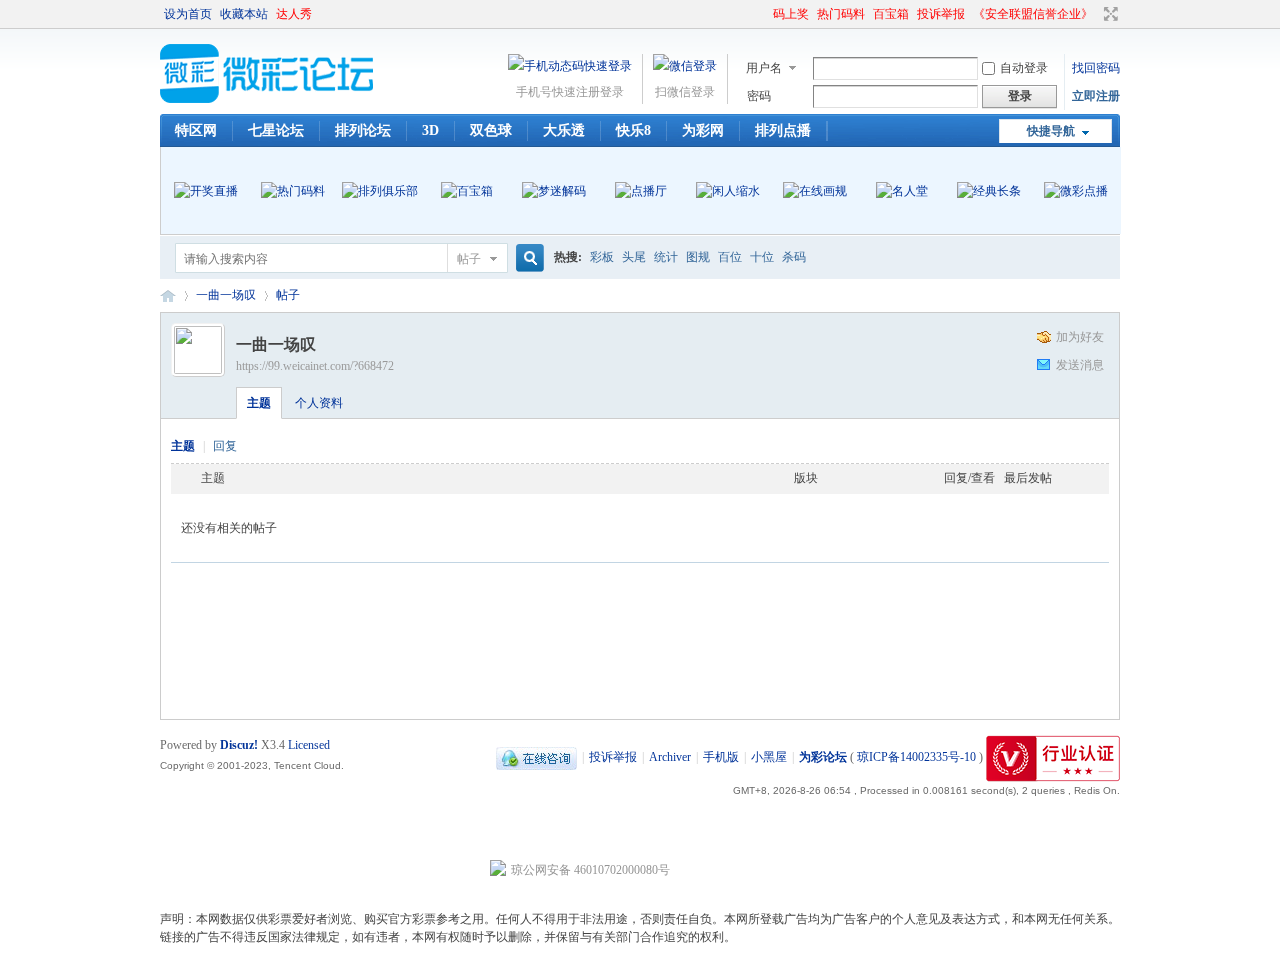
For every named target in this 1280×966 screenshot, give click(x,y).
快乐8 (633, 130)
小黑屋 (769, 757)
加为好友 (1080, 337)
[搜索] (527, 258)
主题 (259, 403)
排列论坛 (363, 130)
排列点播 (783, 130)
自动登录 (1024, 68)
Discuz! (239, 745)
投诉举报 (941, 14)
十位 (762, 257)
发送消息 (1080, 365)
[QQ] (536, 757)
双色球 (491, 130)
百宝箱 (891, 14)
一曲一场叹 (226, 295)
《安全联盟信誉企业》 (1033, 14)
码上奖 (791, 14)
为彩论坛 (168, 295)
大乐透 (564, 130)
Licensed (309, 745)
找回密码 (1096, 68)
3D (430, 130)
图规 (698, 257)
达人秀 (294, 14)
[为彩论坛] (270, 99)
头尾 (634, 257)
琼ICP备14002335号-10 (916, 757)
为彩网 (703, 130)
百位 (730, 257)
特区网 (196, 130)
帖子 (469, 259)
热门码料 (841, 14)
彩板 (602, 257)
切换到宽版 (1108, 14)
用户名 (764, 68)
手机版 (721, 757)
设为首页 (188, 14)
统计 (666, 257)
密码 (759, 96)
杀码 (794, 257)
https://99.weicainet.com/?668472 (315, 366)
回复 (225, 446)
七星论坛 (276, 130)
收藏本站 (244, 14)
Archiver (670, 757)
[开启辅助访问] (764, 14)
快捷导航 (1051, 131)
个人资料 (319, 403)
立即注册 (1096, 96)
